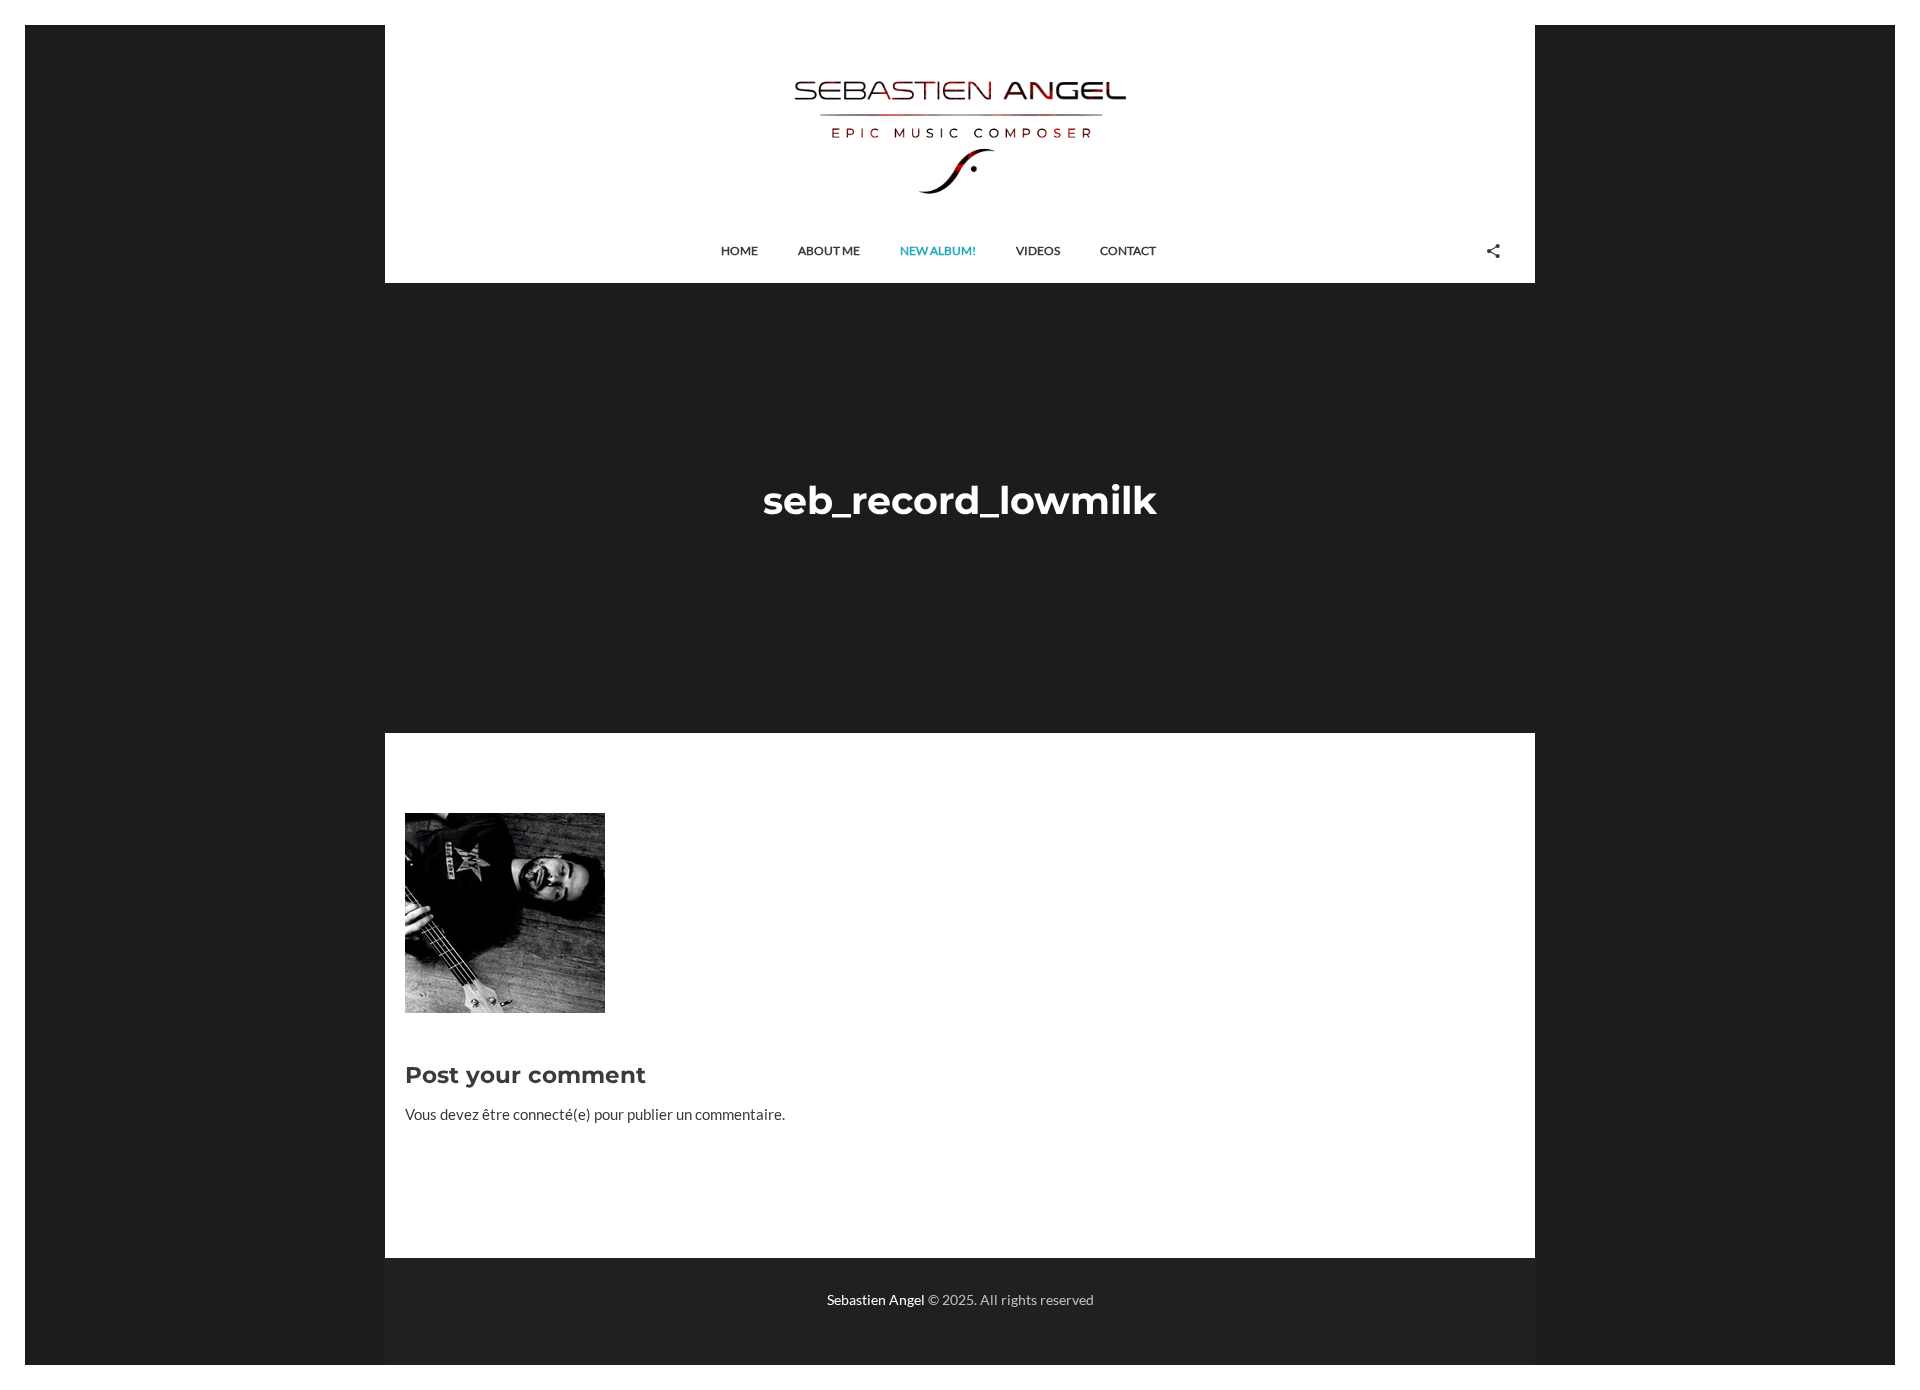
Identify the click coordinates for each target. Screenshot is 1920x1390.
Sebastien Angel (876, 1299)
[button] (739, 251)
